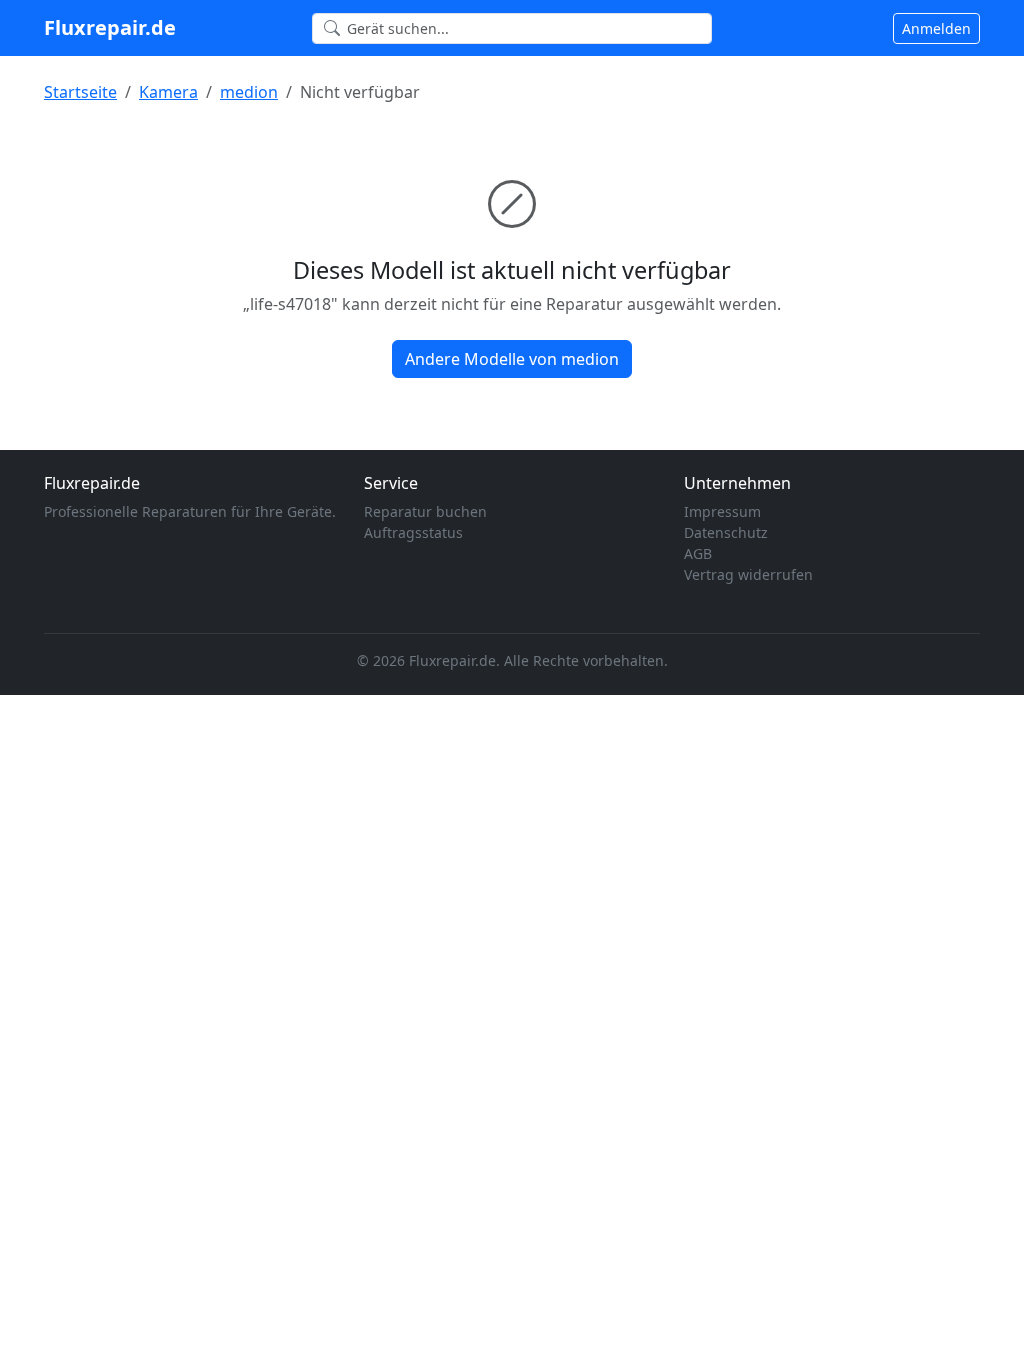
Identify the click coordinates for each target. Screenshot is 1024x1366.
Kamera (168, 92)
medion (249, 92)
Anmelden (936, 28)
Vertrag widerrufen (748, 574)
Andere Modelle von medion (512, 359)
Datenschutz (726, 532)
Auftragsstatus (413, 532)
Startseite (80, 92)
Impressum (722, 511)
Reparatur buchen (425, 511)
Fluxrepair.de (110, 27)
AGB (698, 553)
